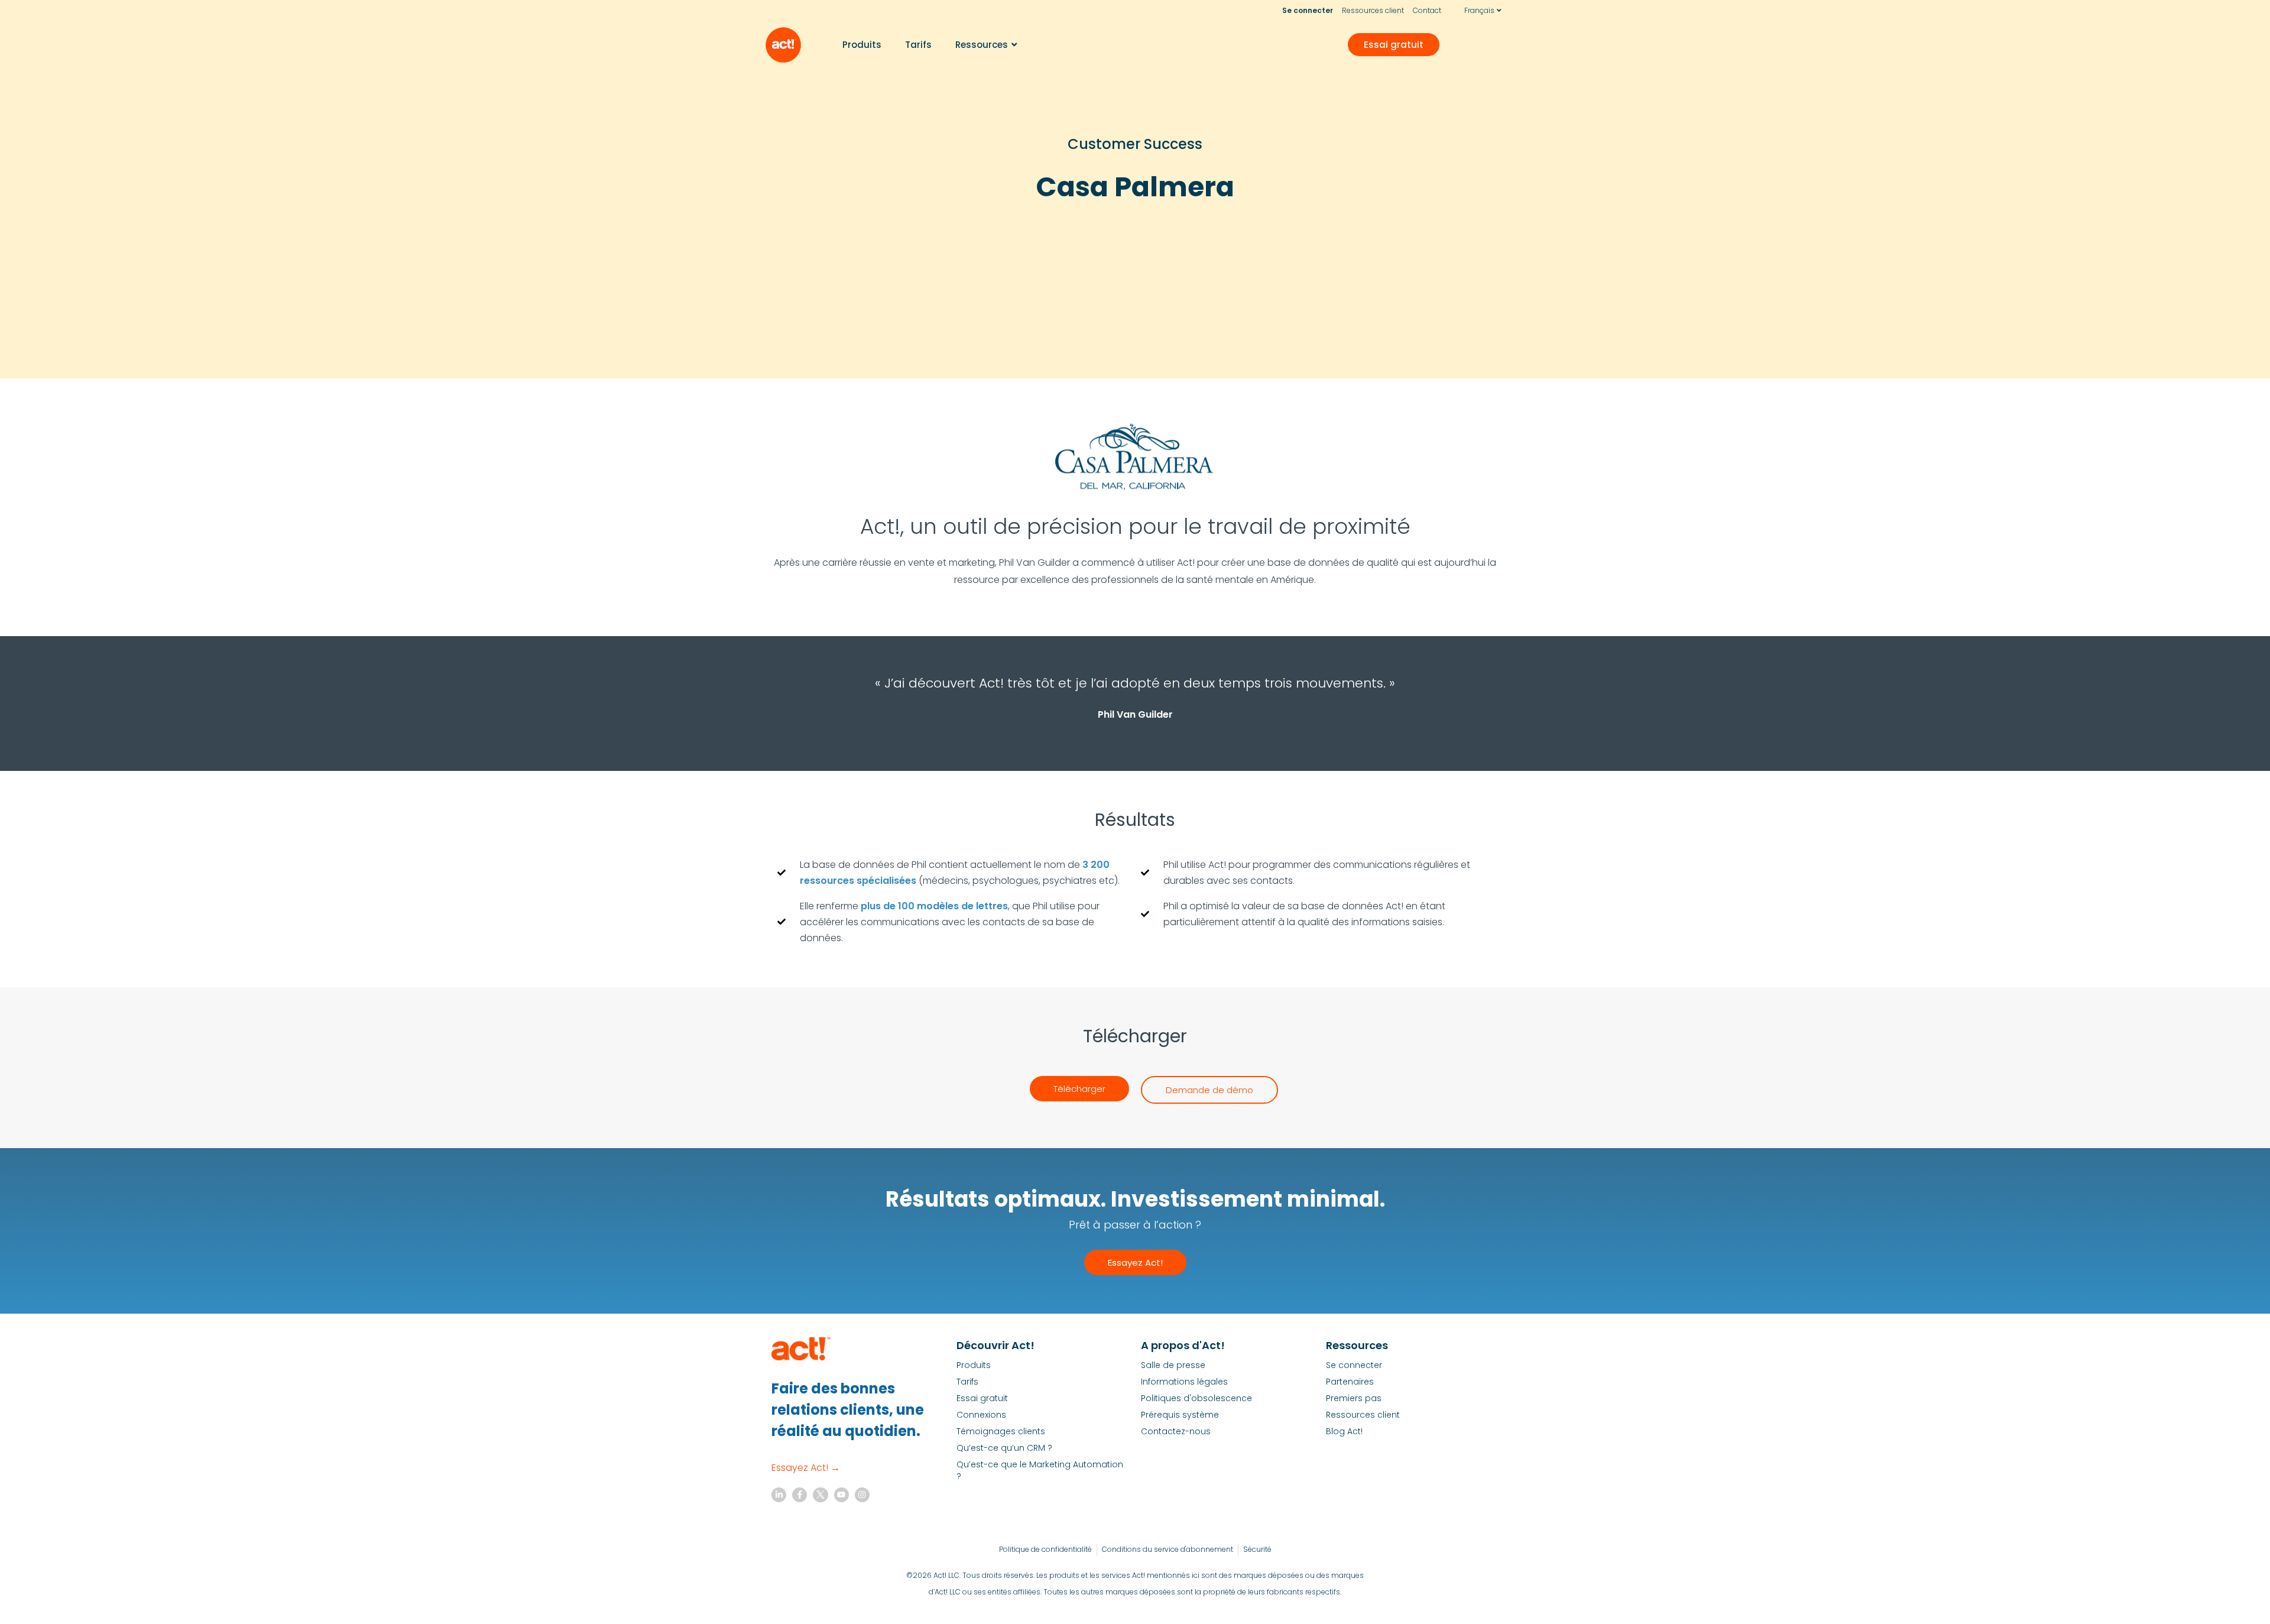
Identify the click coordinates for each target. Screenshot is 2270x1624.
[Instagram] (862, 1495)
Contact (1427, 10)
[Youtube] (841, 1495)
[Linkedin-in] (779, 1495)
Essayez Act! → (806, 1468)
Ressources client (1373, 10)
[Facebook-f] (800, 1495)
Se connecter (1308, 10)
